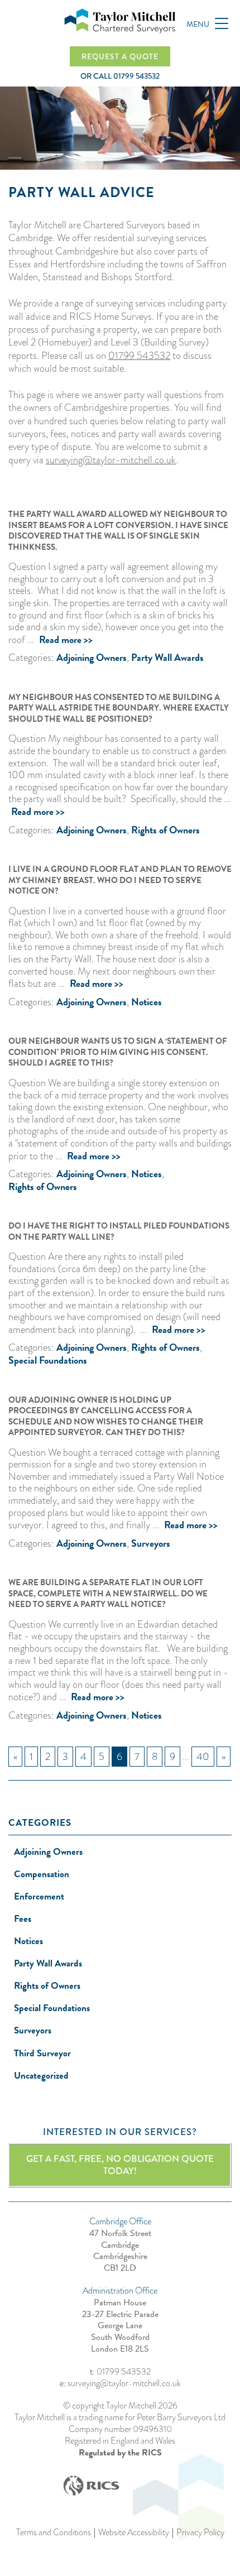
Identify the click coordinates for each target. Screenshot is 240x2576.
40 (203, 1757)
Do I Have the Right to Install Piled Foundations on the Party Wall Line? (119, 1231)
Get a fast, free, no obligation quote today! (120, 2165)
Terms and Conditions (54, 2533)
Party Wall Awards (167, 657)
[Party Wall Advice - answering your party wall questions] (120, 21)
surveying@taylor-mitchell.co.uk (111, 460)
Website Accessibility (134, 2533)
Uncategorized (41, 2076)
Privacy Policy (200, 2533)
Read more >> (66, 639)
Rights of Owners (165, 830)
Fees (23, 1919)
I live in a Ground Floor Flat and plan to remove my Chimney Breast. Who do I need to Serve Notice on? (120, 880)
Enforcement (39, 1896)
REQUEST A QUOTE (120, 56)
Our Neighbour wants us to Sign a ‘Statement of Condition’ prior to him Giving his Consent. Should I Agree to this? (117, 1052)
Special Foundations (48, 1360)
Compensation (42, 1874)
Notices (147, 1002)
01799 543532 (139, 356)
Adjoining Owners (92, 657)
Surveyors (151, 1543)
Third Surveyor (42, 2053)
